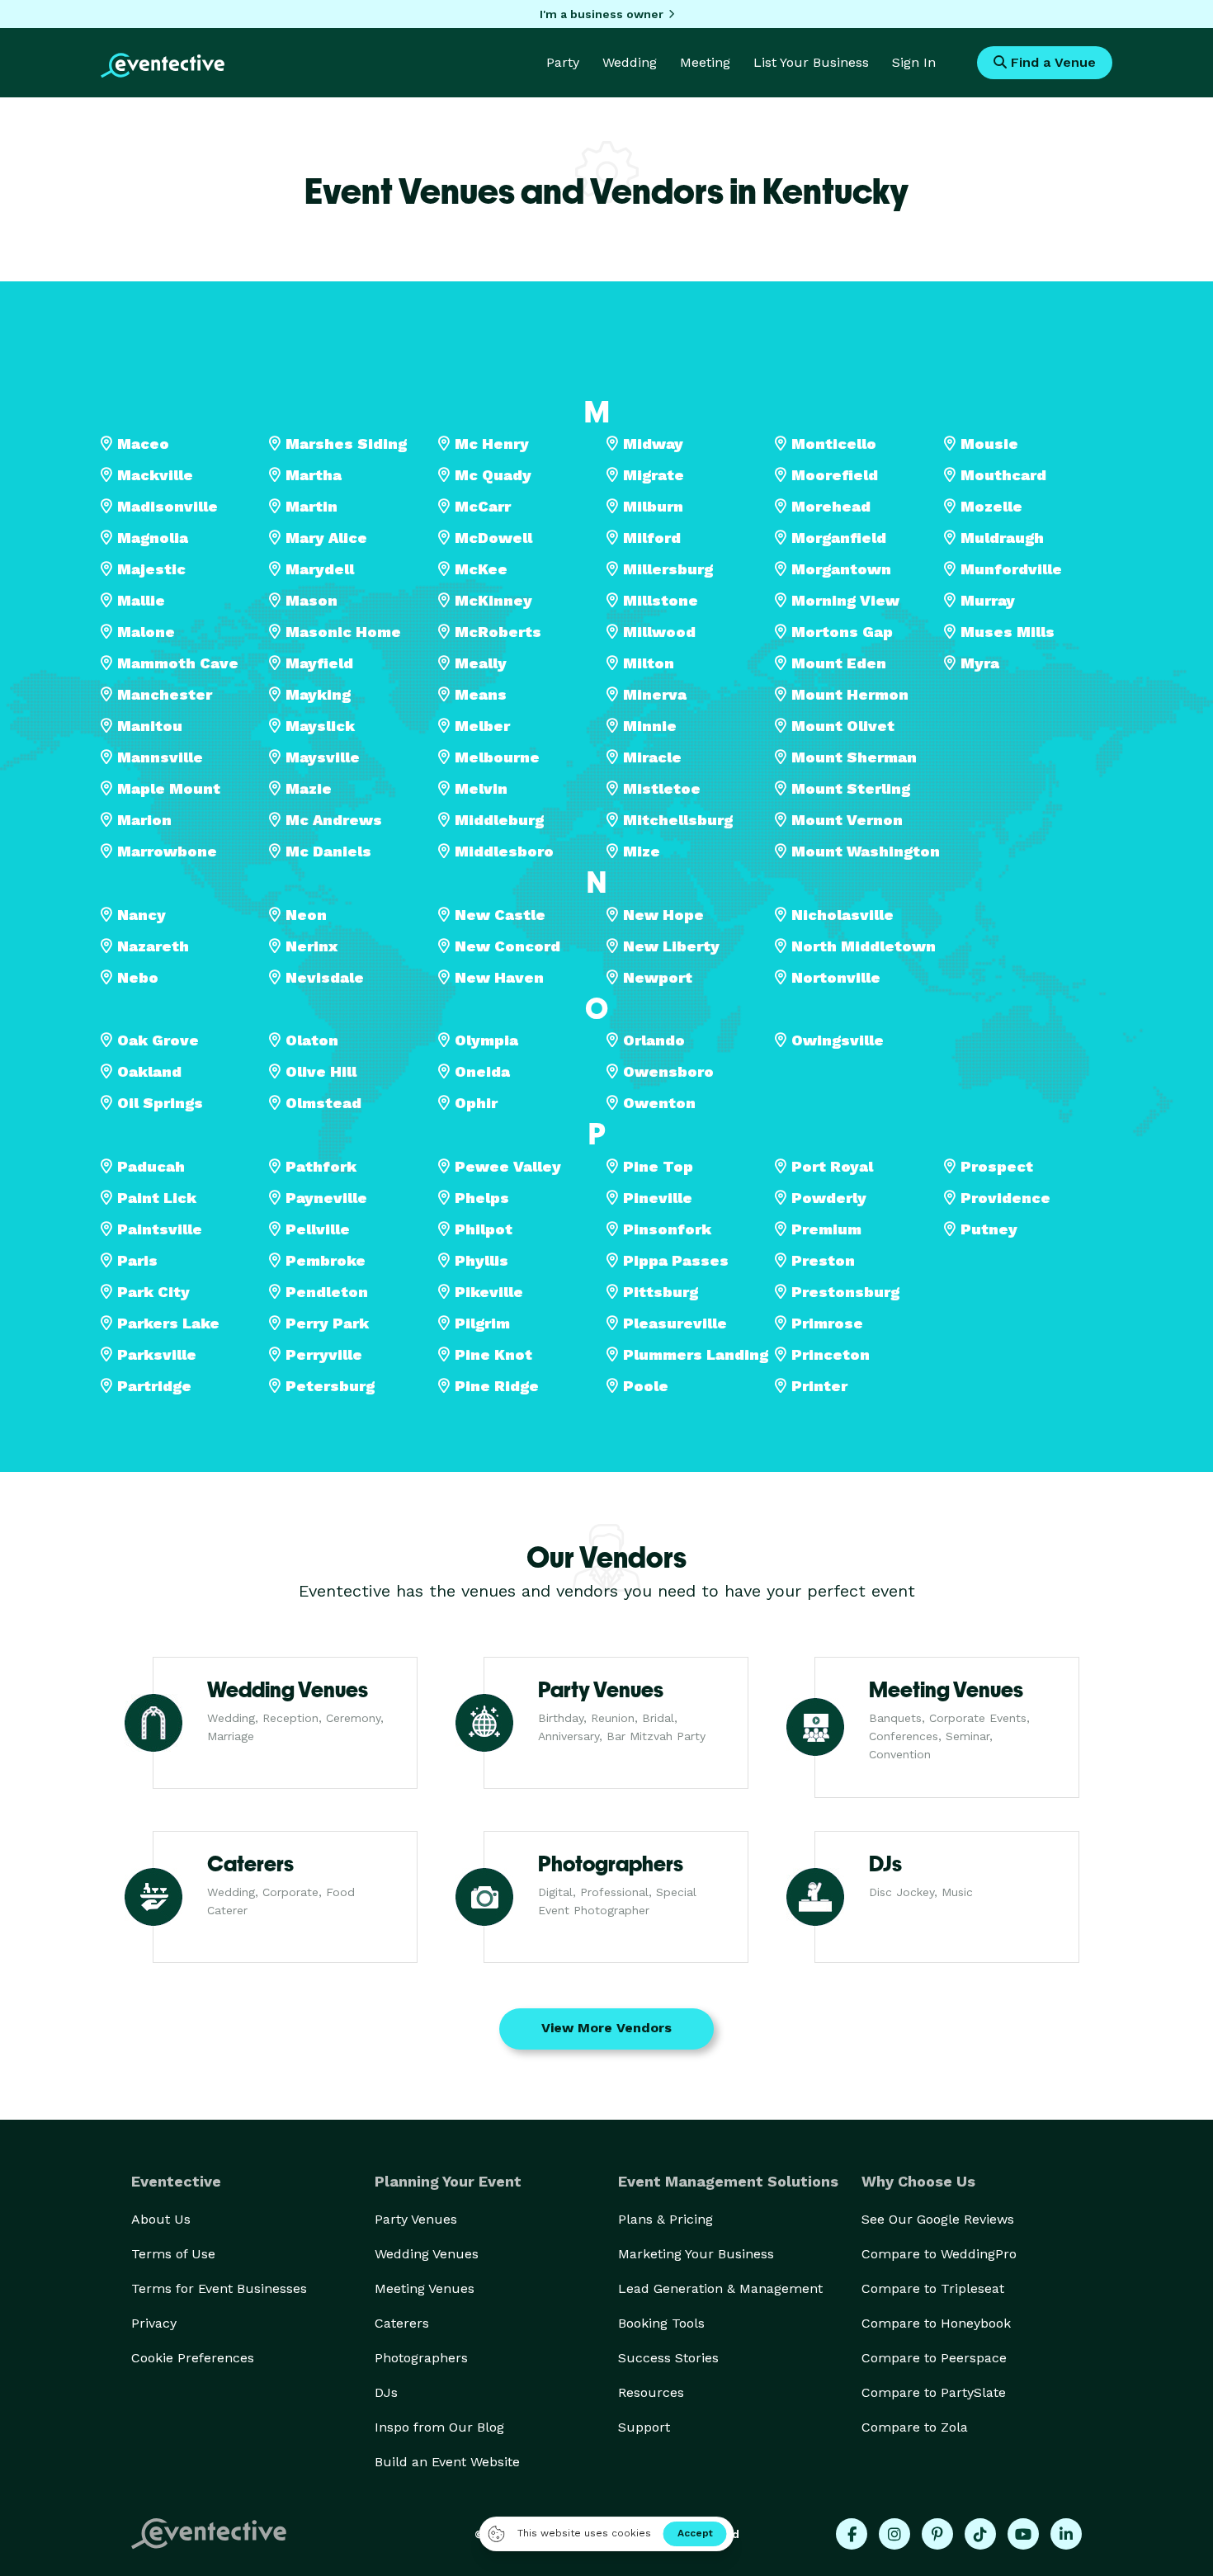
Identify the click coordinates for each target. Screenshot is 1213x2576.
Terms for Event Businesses (219, 2288)
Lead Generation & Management (720, 2288)
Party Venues (416, 2219)
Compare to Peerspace (934, 2358)
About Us (161, 2219)
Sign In (914, 62)
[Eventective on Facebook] (852, 2534)
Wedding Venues (427, 2254)
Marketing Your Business (696, 2254)
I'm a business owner (602, 14)
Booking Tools (661, 2323)
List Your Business (811, 62)
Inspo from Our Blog (439, 2427)
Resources (651, 2392)
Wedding (630, 62)
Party (563, 62)
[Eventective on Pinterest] (937, 2534)
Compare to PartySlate (934, 2392)
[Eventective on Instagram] (894, 2534)
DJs (386, 2392)
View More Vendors (606, 2028)
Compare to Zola (915, 2427)
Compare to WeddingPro (939, 2254)
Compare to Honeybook (936, 2323)
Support (644, 2427)
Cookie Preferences (193, 2358)
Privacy (154, 2323)
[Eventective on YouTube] (1023, 2534)
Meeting (705, 62)
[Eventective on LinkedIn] (1066, 2534)
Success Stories (668, 2358)
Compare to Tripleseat (933, 2288)
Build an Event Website (447, 2462)
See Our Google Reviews (938, 2219)
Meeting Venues (425, 2288)
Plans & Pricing (665, 2219)
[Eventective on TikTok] (980, 2534)
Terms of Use (173, 2254)
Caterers (402, 2323)
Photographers (421, 2358)
